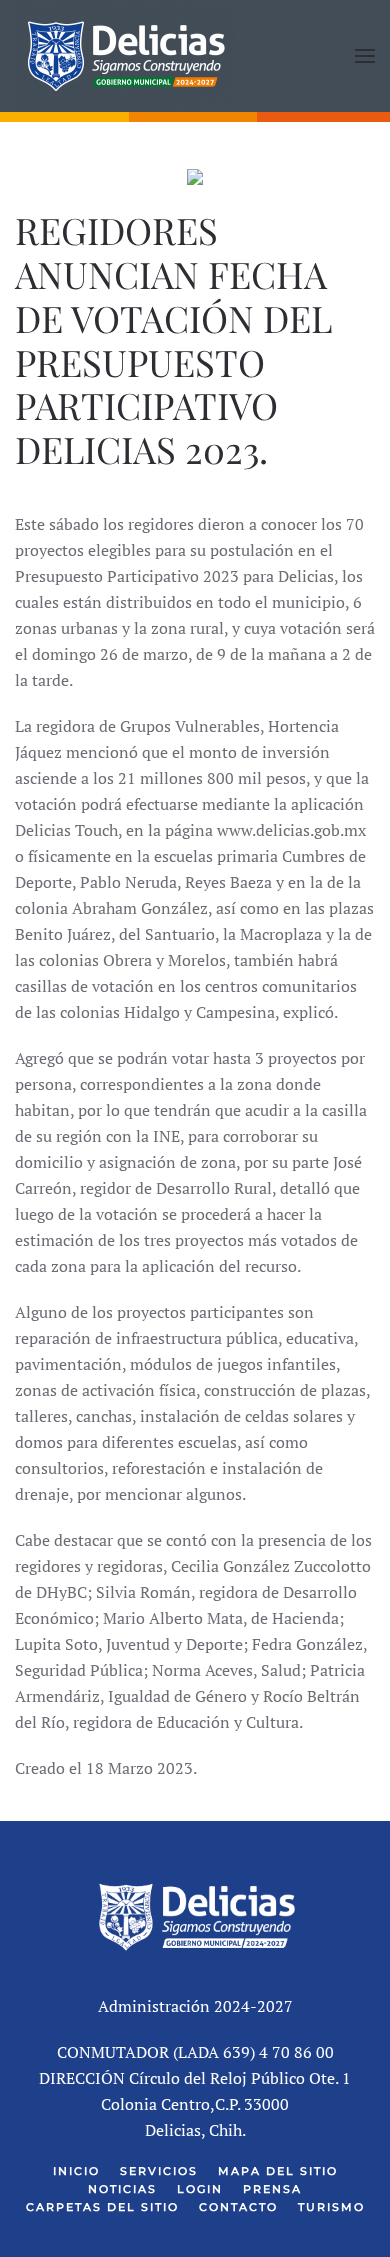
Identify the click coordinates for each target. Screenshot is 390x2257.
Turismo (331, 2207)
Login (200, 2189)
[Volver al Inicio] (125, 56)
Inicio (76, 2171)
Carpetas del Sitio (102, 2207)
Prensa (272, 2189)
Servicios (159, 2171)
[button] (365, 56)
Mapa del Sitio (278, 2171)
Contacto (238, 2207)
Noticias (122, 2189)
